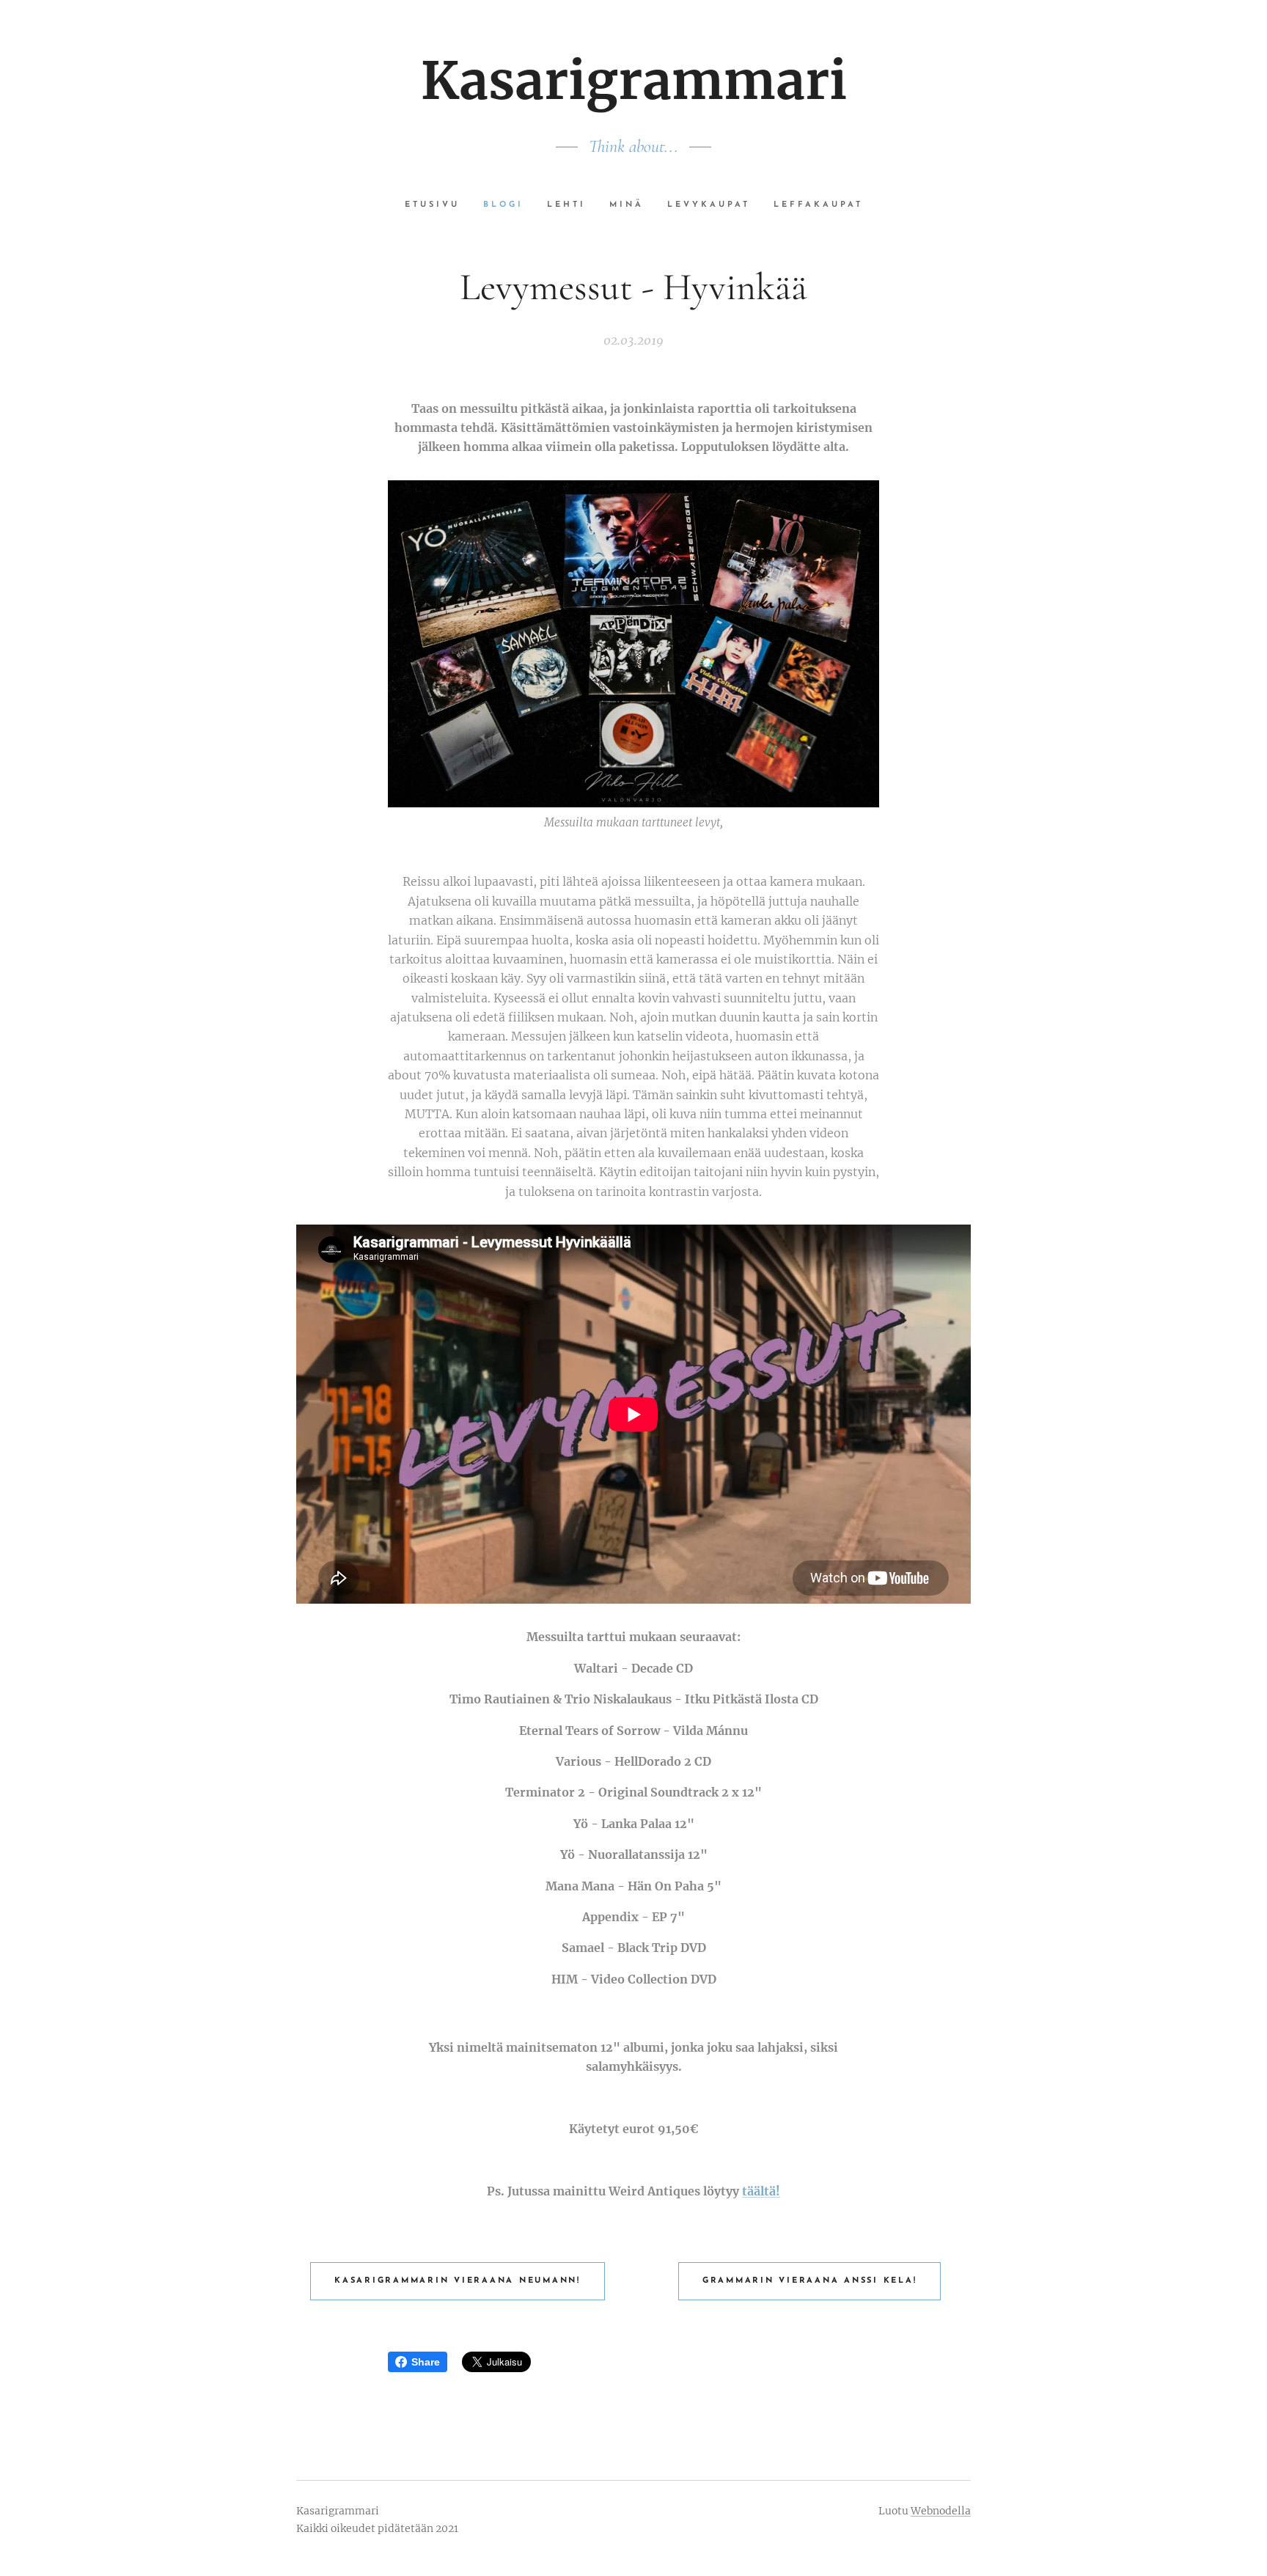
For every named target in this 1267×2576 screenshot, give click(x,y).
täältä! (761, 2191)
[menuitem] (438, 205)
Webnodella (941, 2511)
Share (426, 2362)
